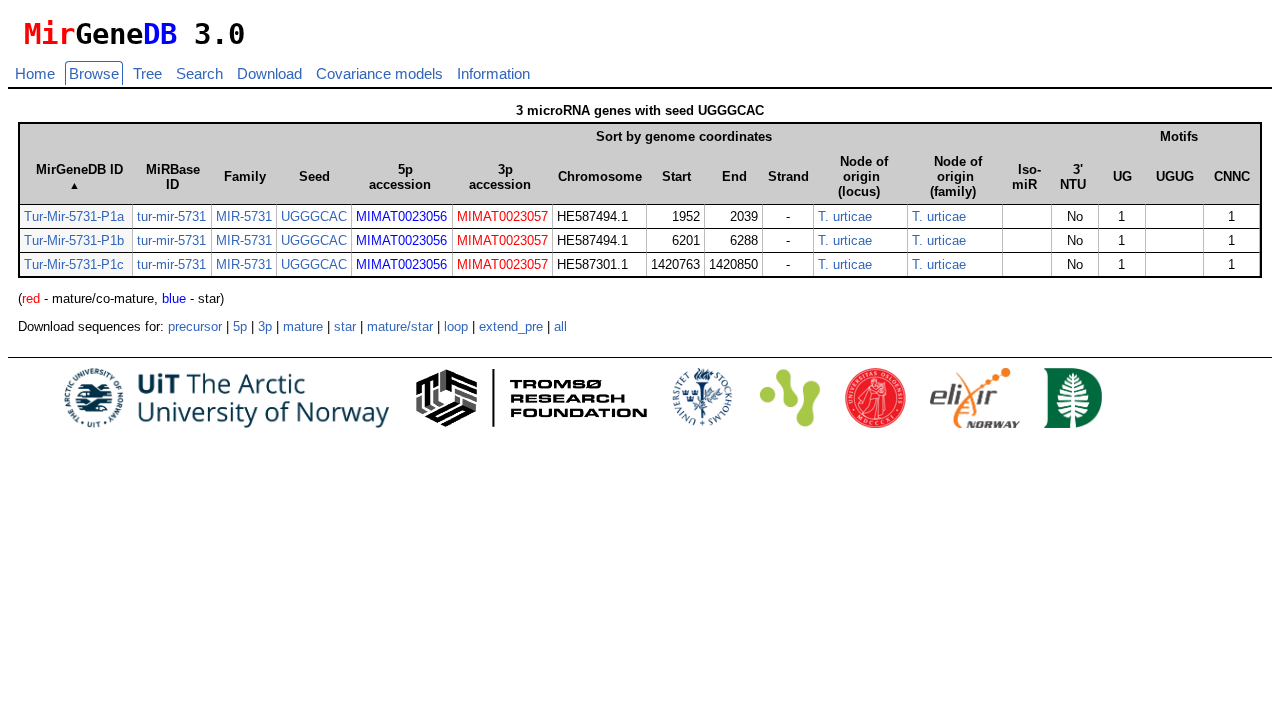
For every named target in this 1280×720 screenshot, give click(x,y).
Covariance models (379, 73)
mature (303, 326)
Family (245, 176)
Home (35, 73)
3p (265, 326)
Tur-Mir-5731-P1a (74, 216)
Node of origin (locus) (863, 176)
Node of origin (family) (956, 176)
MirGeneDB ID (79, 176)
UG (1122, 176)
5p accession (400, 177)
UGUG (1175, 176)
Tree (147, 73)
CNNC (1232, 176)
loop (456, 326)
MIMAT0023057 (502, 216)
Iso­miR (1026, 177)
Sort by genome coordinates (684, 136)
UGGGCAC (314, 216)
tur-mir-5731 (171, 216)
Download (269, 73)
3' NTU (1073, 177)
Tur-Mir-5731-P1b (74, 240)
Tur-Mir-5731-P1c (74, 264)
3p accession (500, 177)
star (345, 326)
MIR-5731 (244, 216)
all (560, 326)
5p (240, 326)
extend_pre (511, 326)
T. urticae (845, 216)
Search (199, 73)
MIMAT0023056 (401, 216)
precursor (195, 326)
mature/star (400, 326)
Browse (94, 73)
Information (493, 73)
